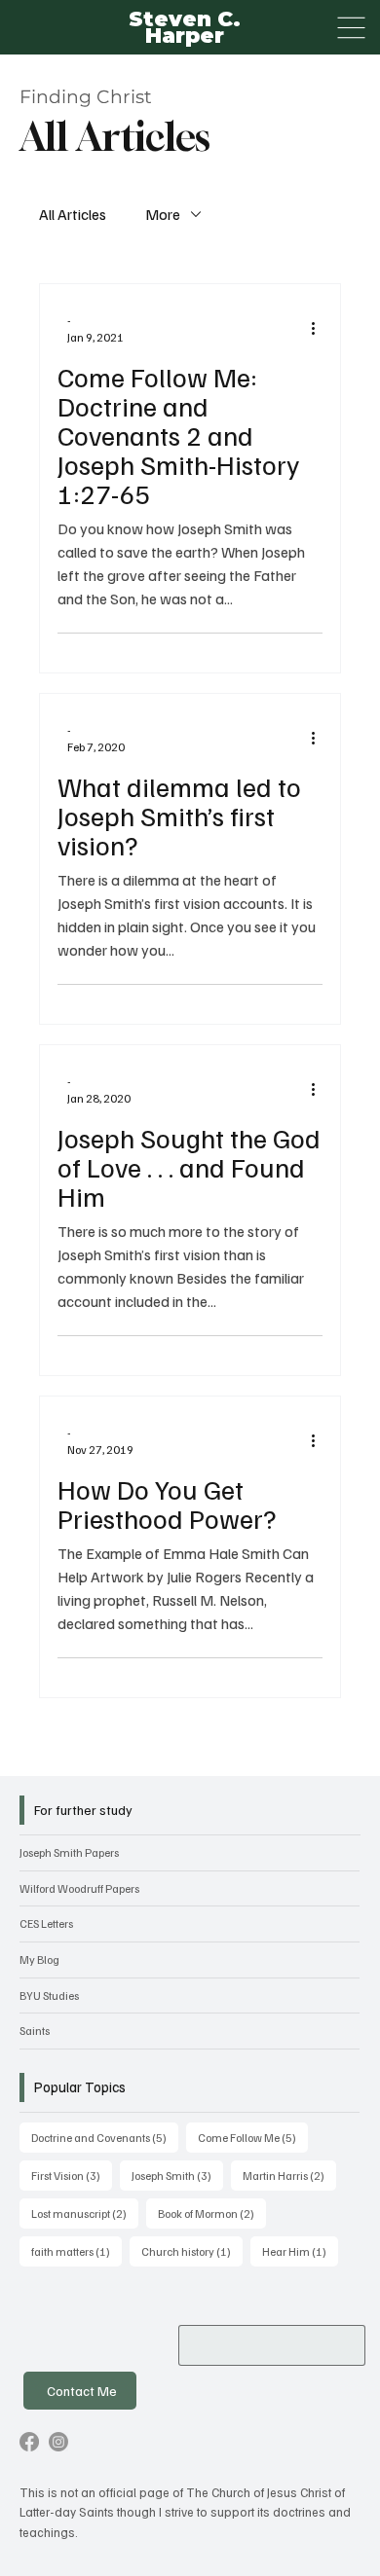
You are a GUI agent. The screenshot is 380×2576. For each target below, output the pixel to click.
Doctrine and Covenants (105, 2137)
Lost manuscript (85, 2213)
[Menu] (351, 28)
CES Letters (46, 1923)
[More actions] (320, 328)
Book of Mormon (212, 2213)
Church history (192, 2251)
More (163, 214)
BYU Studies (49, 1995)
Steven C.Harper (185, 27)
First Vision (72, 2175)
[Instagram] (58, 2442)
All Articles (73, 214)
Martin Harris (289, 2175)
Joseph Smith (177, 2175)
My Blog (39, 1959)
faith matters (76, 2251)
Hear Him (300, 2251)
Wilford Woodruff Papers (79, 1888)
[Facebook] (29, 2442)
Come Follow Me (253, 2137)
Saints (35, 2031)
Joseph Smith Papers (69, 1852)
